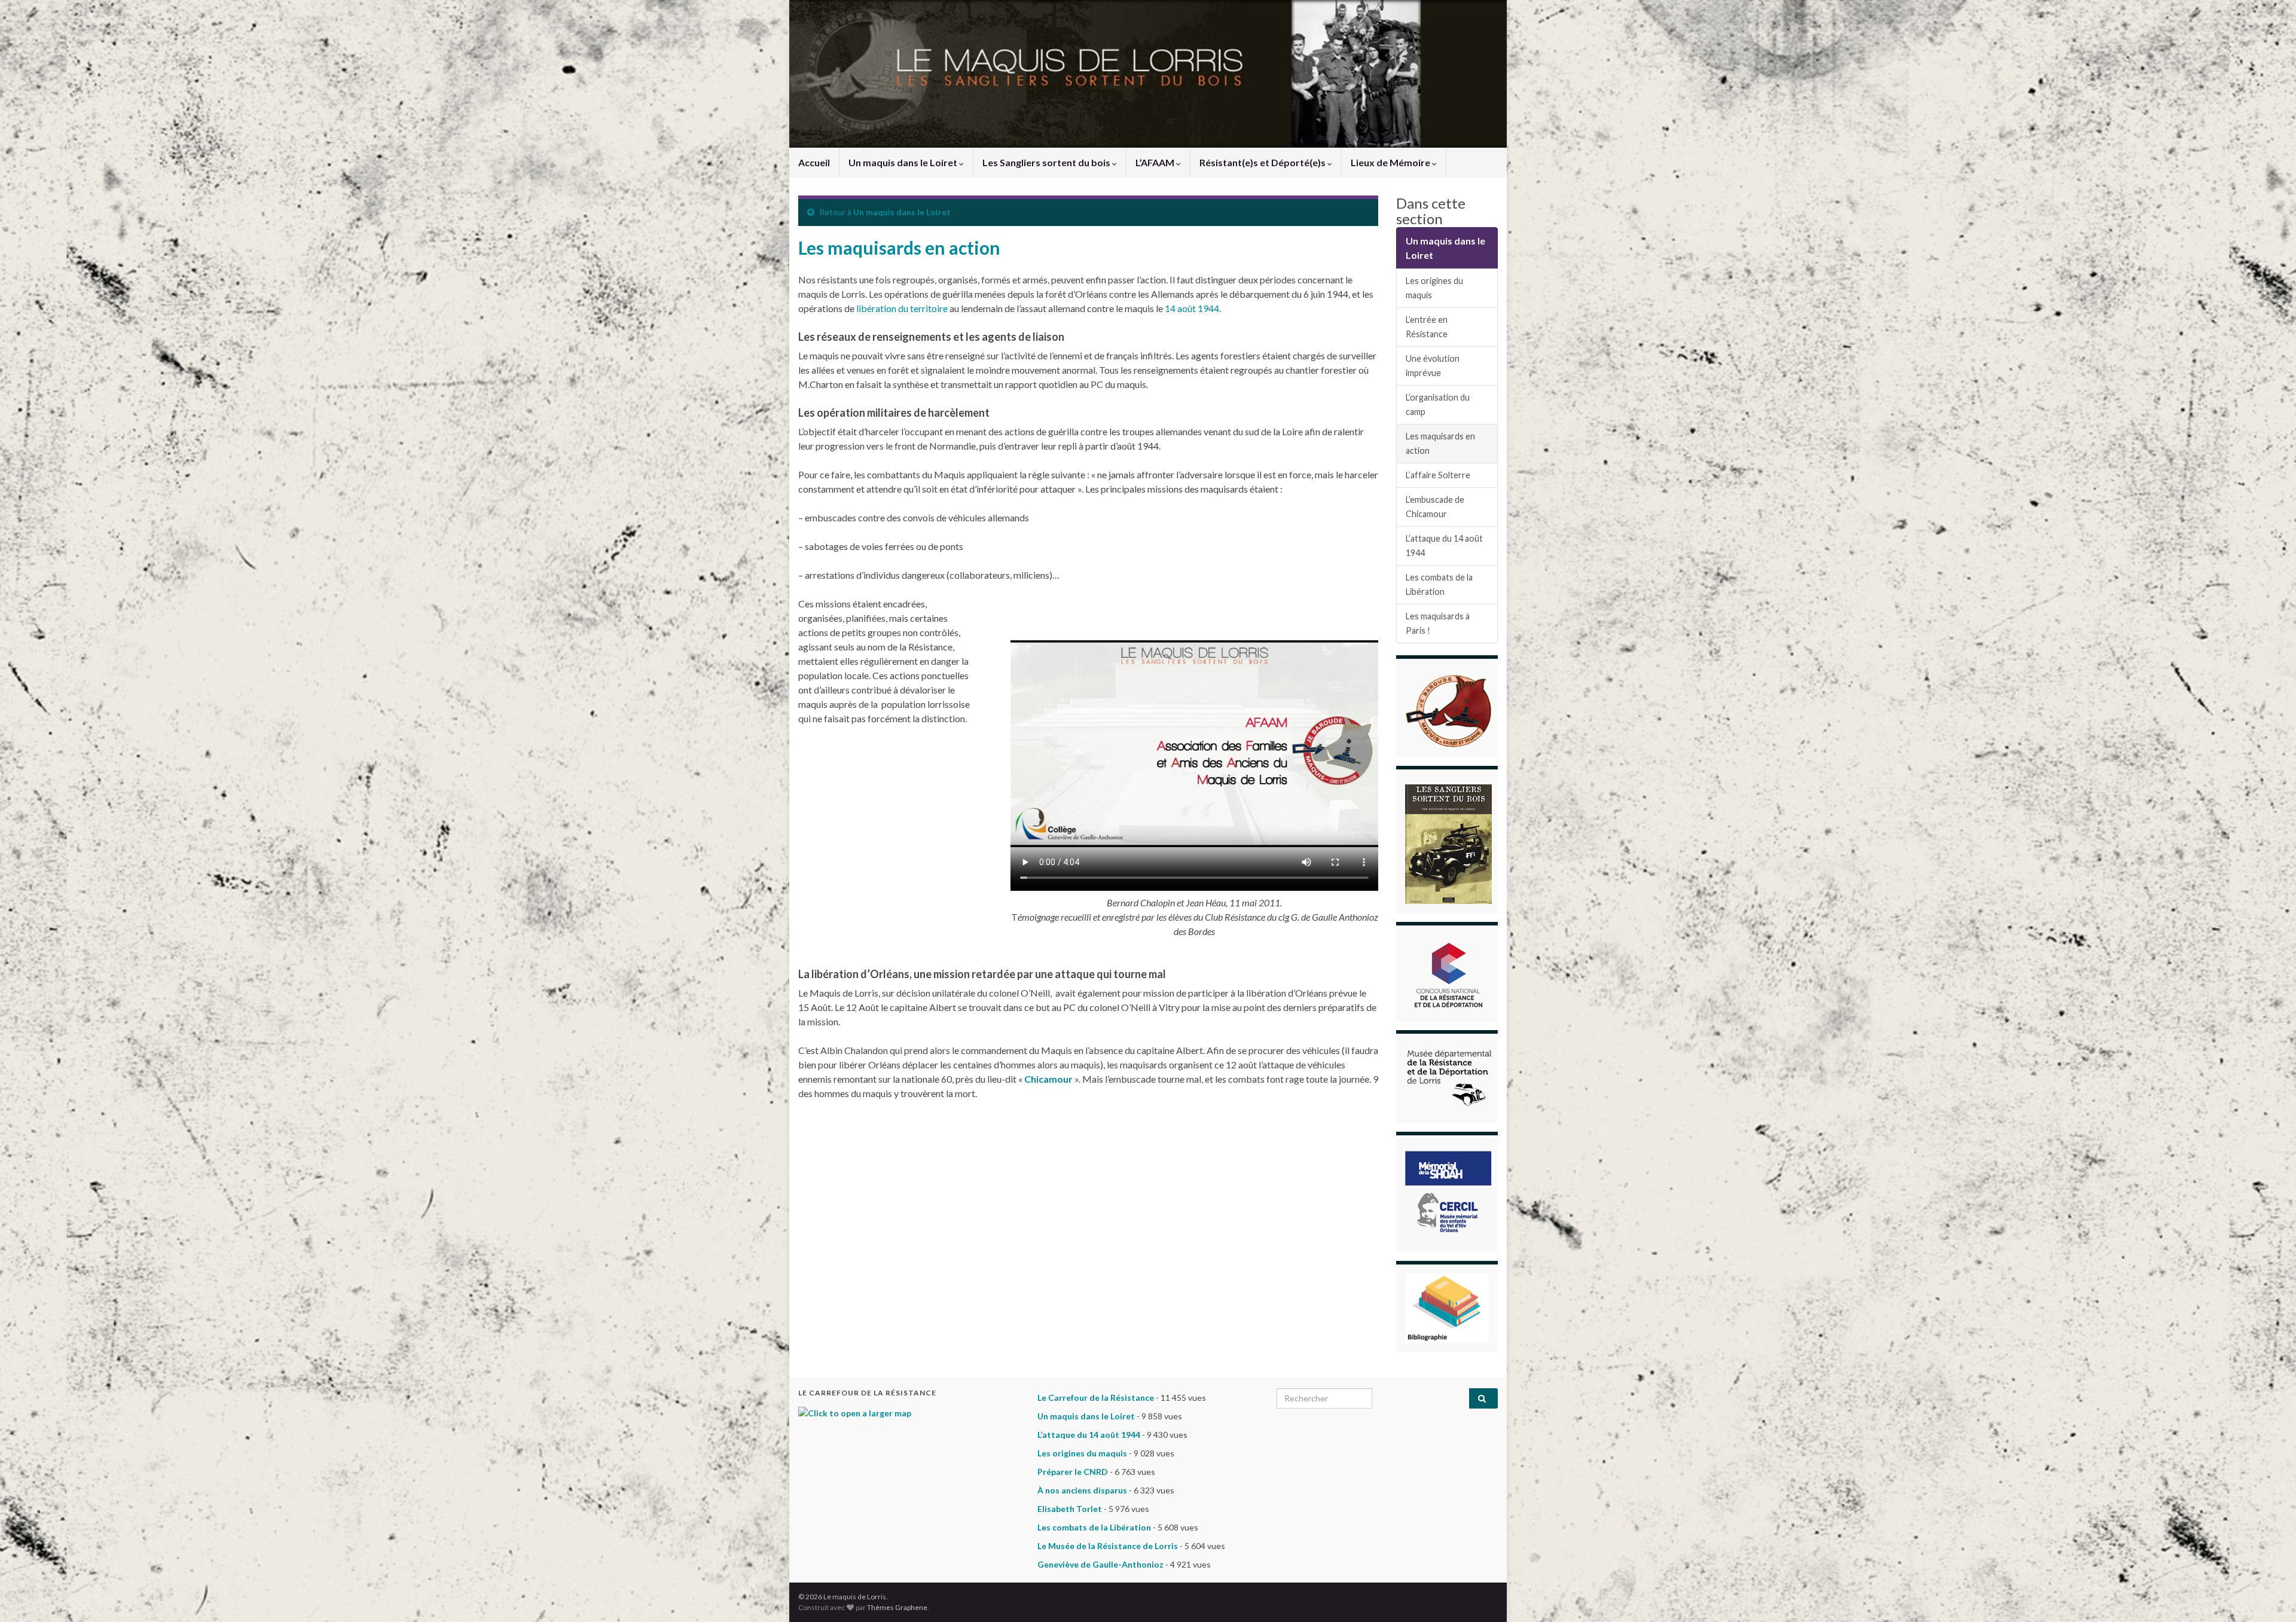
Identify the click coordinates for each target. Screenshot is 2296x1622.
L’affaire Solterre (1438, 475)
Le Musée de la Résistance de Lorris (1108, 1546)
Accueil (814, 162)
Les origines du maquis (1434, 288)
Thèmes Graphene (897, 1607)
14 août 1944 (1192, 308)
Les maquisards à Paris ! (1438, 623)
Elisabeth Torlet (1070, 1509)
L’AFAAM (1156, 162)
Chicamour (1048, 1079)
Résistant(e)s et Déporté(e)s (1263, 162)
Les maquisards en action (1440, 443)
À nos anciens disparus (1082, 1490)
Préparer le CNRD (1073, 1472)
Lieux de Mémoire (1391, 162)
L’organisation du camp (1438, 404)
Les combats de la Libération (1439, 584)
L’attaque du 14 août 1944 (1444, 546)
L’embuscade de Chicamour (1435, 507)
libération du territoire (901, 308)
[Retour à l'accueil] (1148, 74)
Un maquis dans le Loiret (904, 162)
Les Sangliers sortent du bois (1047, 162)
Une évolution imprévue (1433, 366)
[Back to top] (2269, 1595)
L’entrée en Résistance (1427, 327)
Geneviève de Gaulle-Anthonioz (1100, 1564)
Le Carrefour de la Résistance (1096, 1398)
